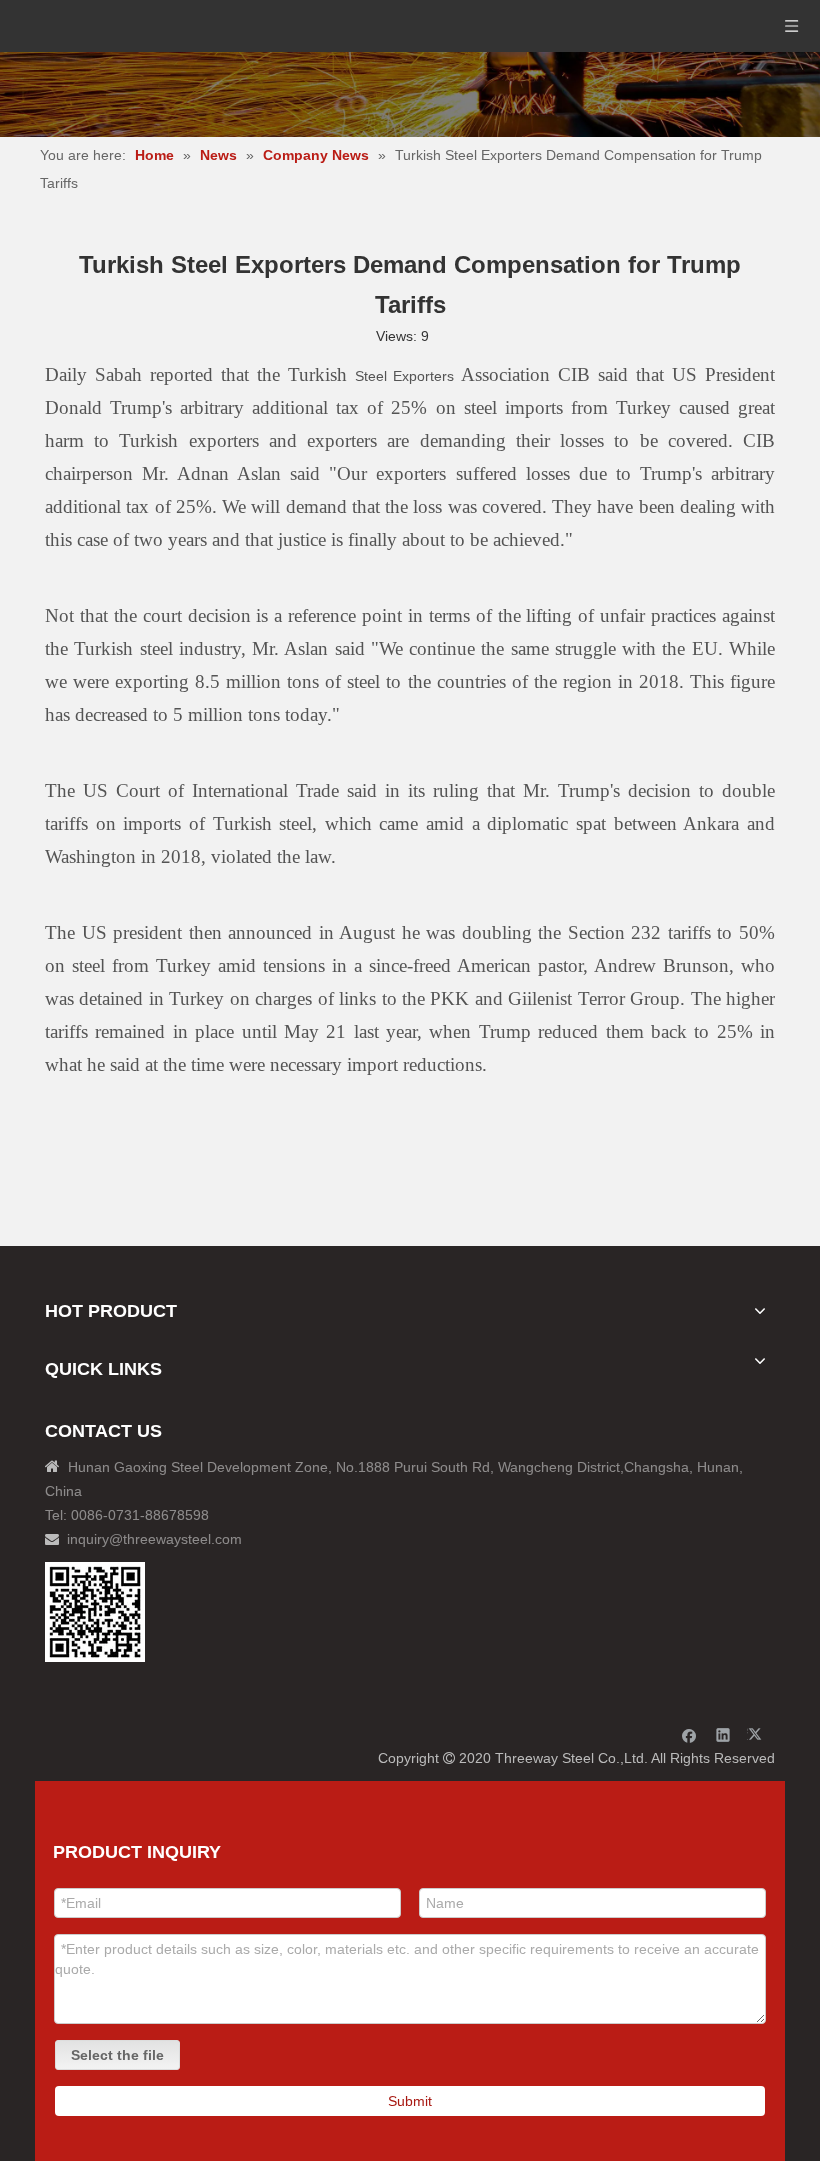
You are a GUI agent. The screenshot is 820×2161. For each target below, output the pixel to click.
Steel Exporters (405, 376)
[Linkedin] (723, 1734)
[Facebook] (689, 1734)
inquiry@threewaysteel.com (154, 1539)
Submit (410, 2101)
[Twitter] (757, 1734)
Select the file (117, 2055)
